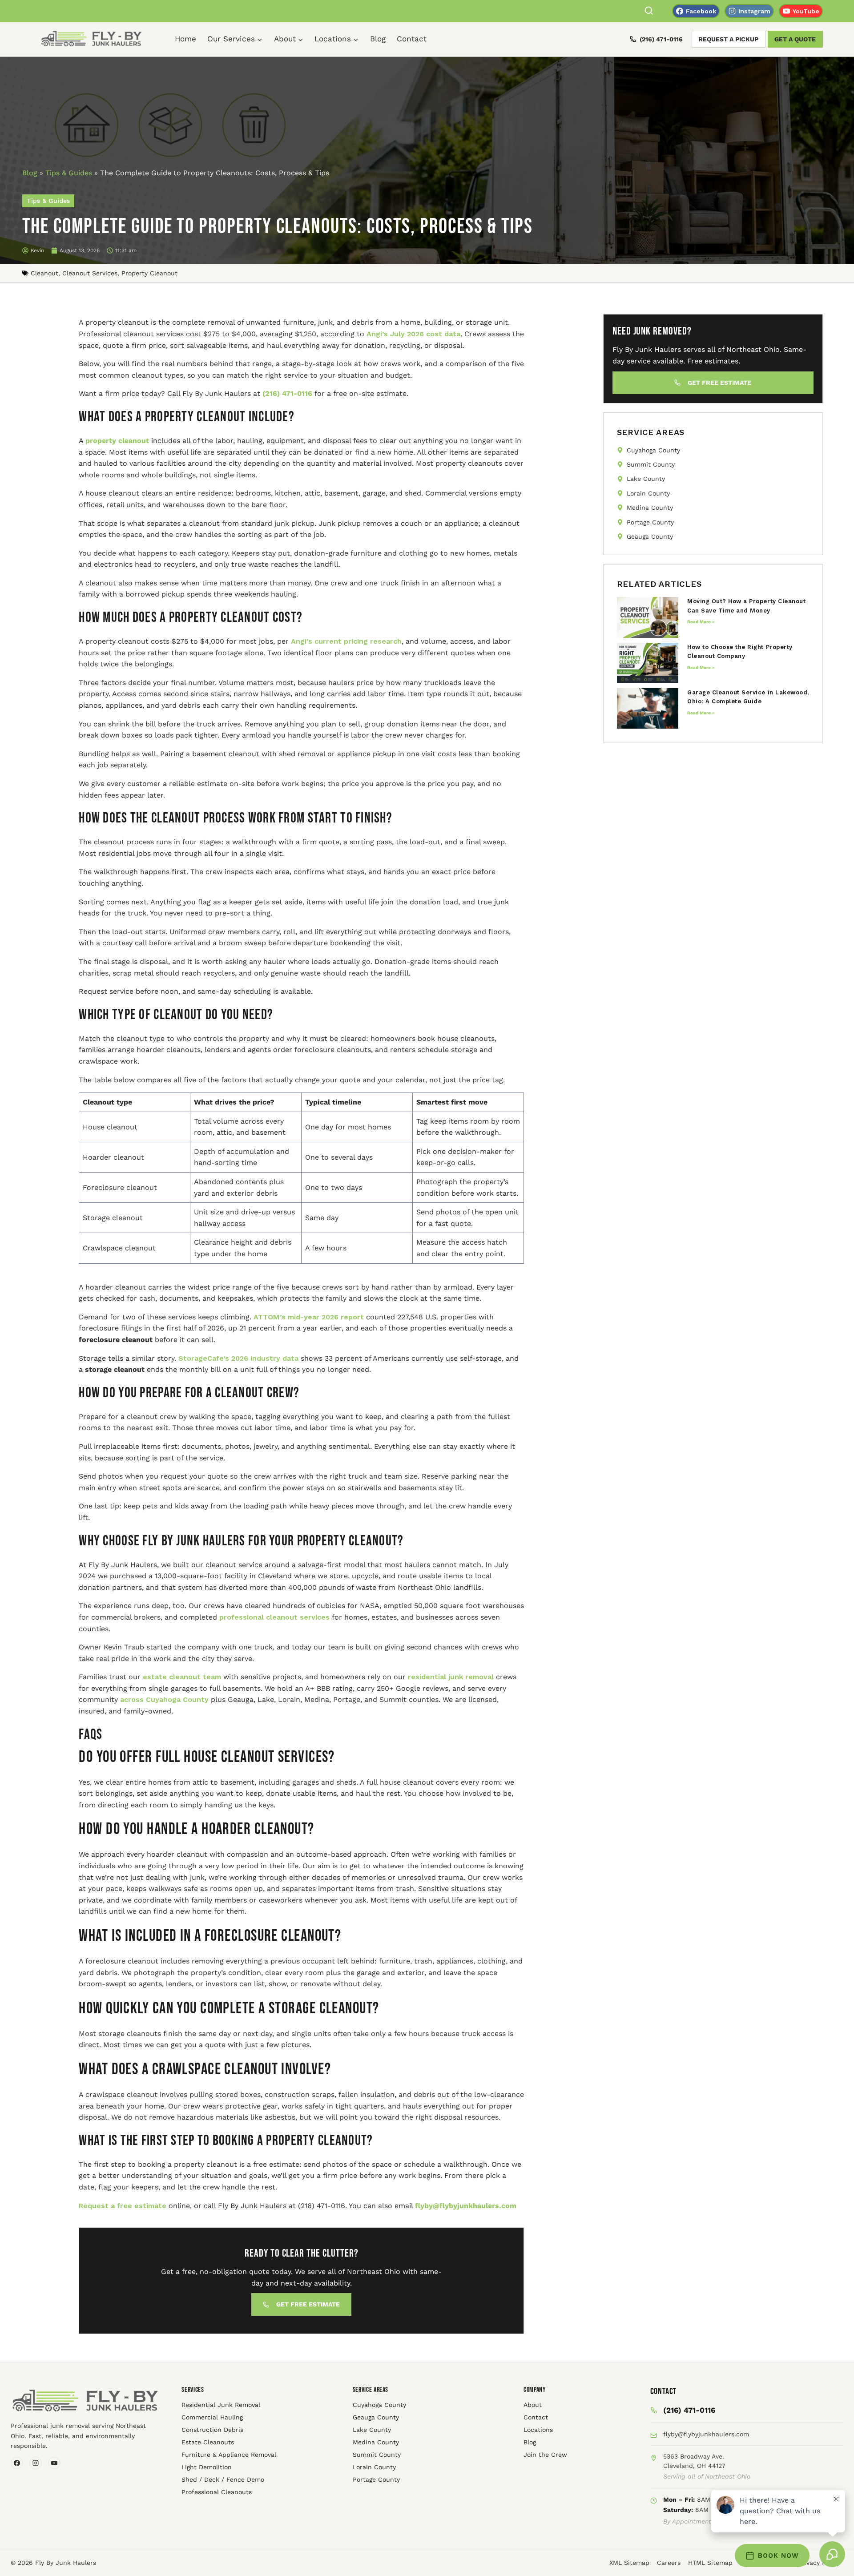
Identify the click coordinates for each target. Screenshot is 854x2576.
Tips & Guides (69, 173)
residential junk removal (450, 1677)
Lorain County (374, 2467)
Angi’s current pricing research (345, 641)
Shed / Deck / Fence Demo (223, 2479)
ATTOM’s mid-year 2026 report (308, 1317)
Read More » (701, 622)
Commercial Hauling (212, 2417)
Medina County (376, 2442)
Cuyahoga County (379, 2405)
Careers (669, 2563)
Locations (538, 2430)
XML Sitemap (629, 2563)
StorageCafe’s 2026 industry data (237, 1358)
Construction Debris (212, 2430)
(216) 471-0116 (661, 39)
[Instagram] (36, 2463)
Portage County (376, 2479)
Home (185, 39)
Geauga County (376, 2417)
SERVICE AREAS (651, 432)
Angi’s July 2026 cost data (412, 334)
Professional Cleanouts (217, 2492)
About (533, 2405)
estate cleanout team (181, 1677)
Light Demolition (207, 2467)
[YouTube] (54, 2463)
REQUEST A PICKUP (728, 39)
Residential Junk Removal (221, 2405)
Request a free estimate (123, 2206)
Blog (378, 39)
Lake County (372, 2430)
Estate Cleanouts (208, 2442)
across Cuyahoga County (163, 1699)
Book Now (778, 2556)
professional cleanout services (273, 1617)
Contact (412, 39)
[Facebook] (17, 2463)
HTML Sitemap (710, 2563)
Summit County (377, 2455)
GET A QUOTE (795, 39)
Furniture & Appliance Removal (229, 2455)
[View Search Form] (649, 11)
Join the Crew (545, 2455)
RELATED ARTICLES (659, 584)
